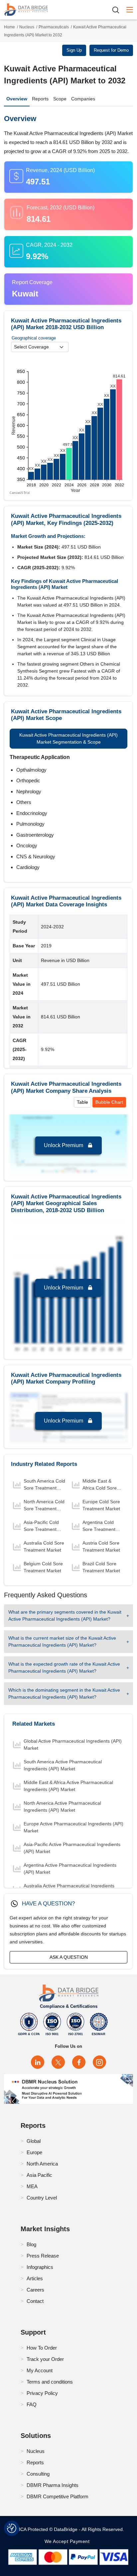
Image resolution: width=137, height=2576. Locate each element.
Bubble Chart (109, 1102)
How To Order (42, 2348)
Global (34, 2141)
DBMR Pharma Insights (53, 2485)
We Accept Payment (69, 2541)
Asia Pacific (39, 2175)
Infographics (40, 2267)
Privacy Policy (42, 2393)
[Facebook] (79, 2062)
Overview (17, 99)
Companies (83, 99)
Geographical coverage (34, 338)
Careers (35, 2290)
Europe (34, 2152)
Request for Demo (111, 50)
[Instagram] (99, 2062)
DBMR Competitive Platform (58, 2496)
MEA (32, 2186)
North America (42, 2164)
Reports (40, 99)
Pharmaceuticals (54, 27)
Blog (31, 2244)
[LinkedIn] (38, 2062)
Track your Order (45, 2359)
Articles (35, 2278)
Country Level (42, 2198)
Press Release (43, 2256)
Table (82, 1102)
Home (9, 27)
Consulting (38, 2474)
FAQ (32, 2404)
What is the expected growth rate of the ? (64, 1667)
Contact (35, 2301)
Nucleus (27, 27)
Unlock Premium (64, 1145)
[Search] (118, 10)
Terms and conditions (50, 2382)
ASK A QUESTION (69, 1957)
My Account (40, 2370)
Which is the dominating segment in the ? (64, 1693)
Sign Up (74, 50)
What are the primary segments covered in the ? (65, 1615)
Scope (60, 99)
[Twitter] (58, 2062)
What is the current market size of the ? (62, 1641)
